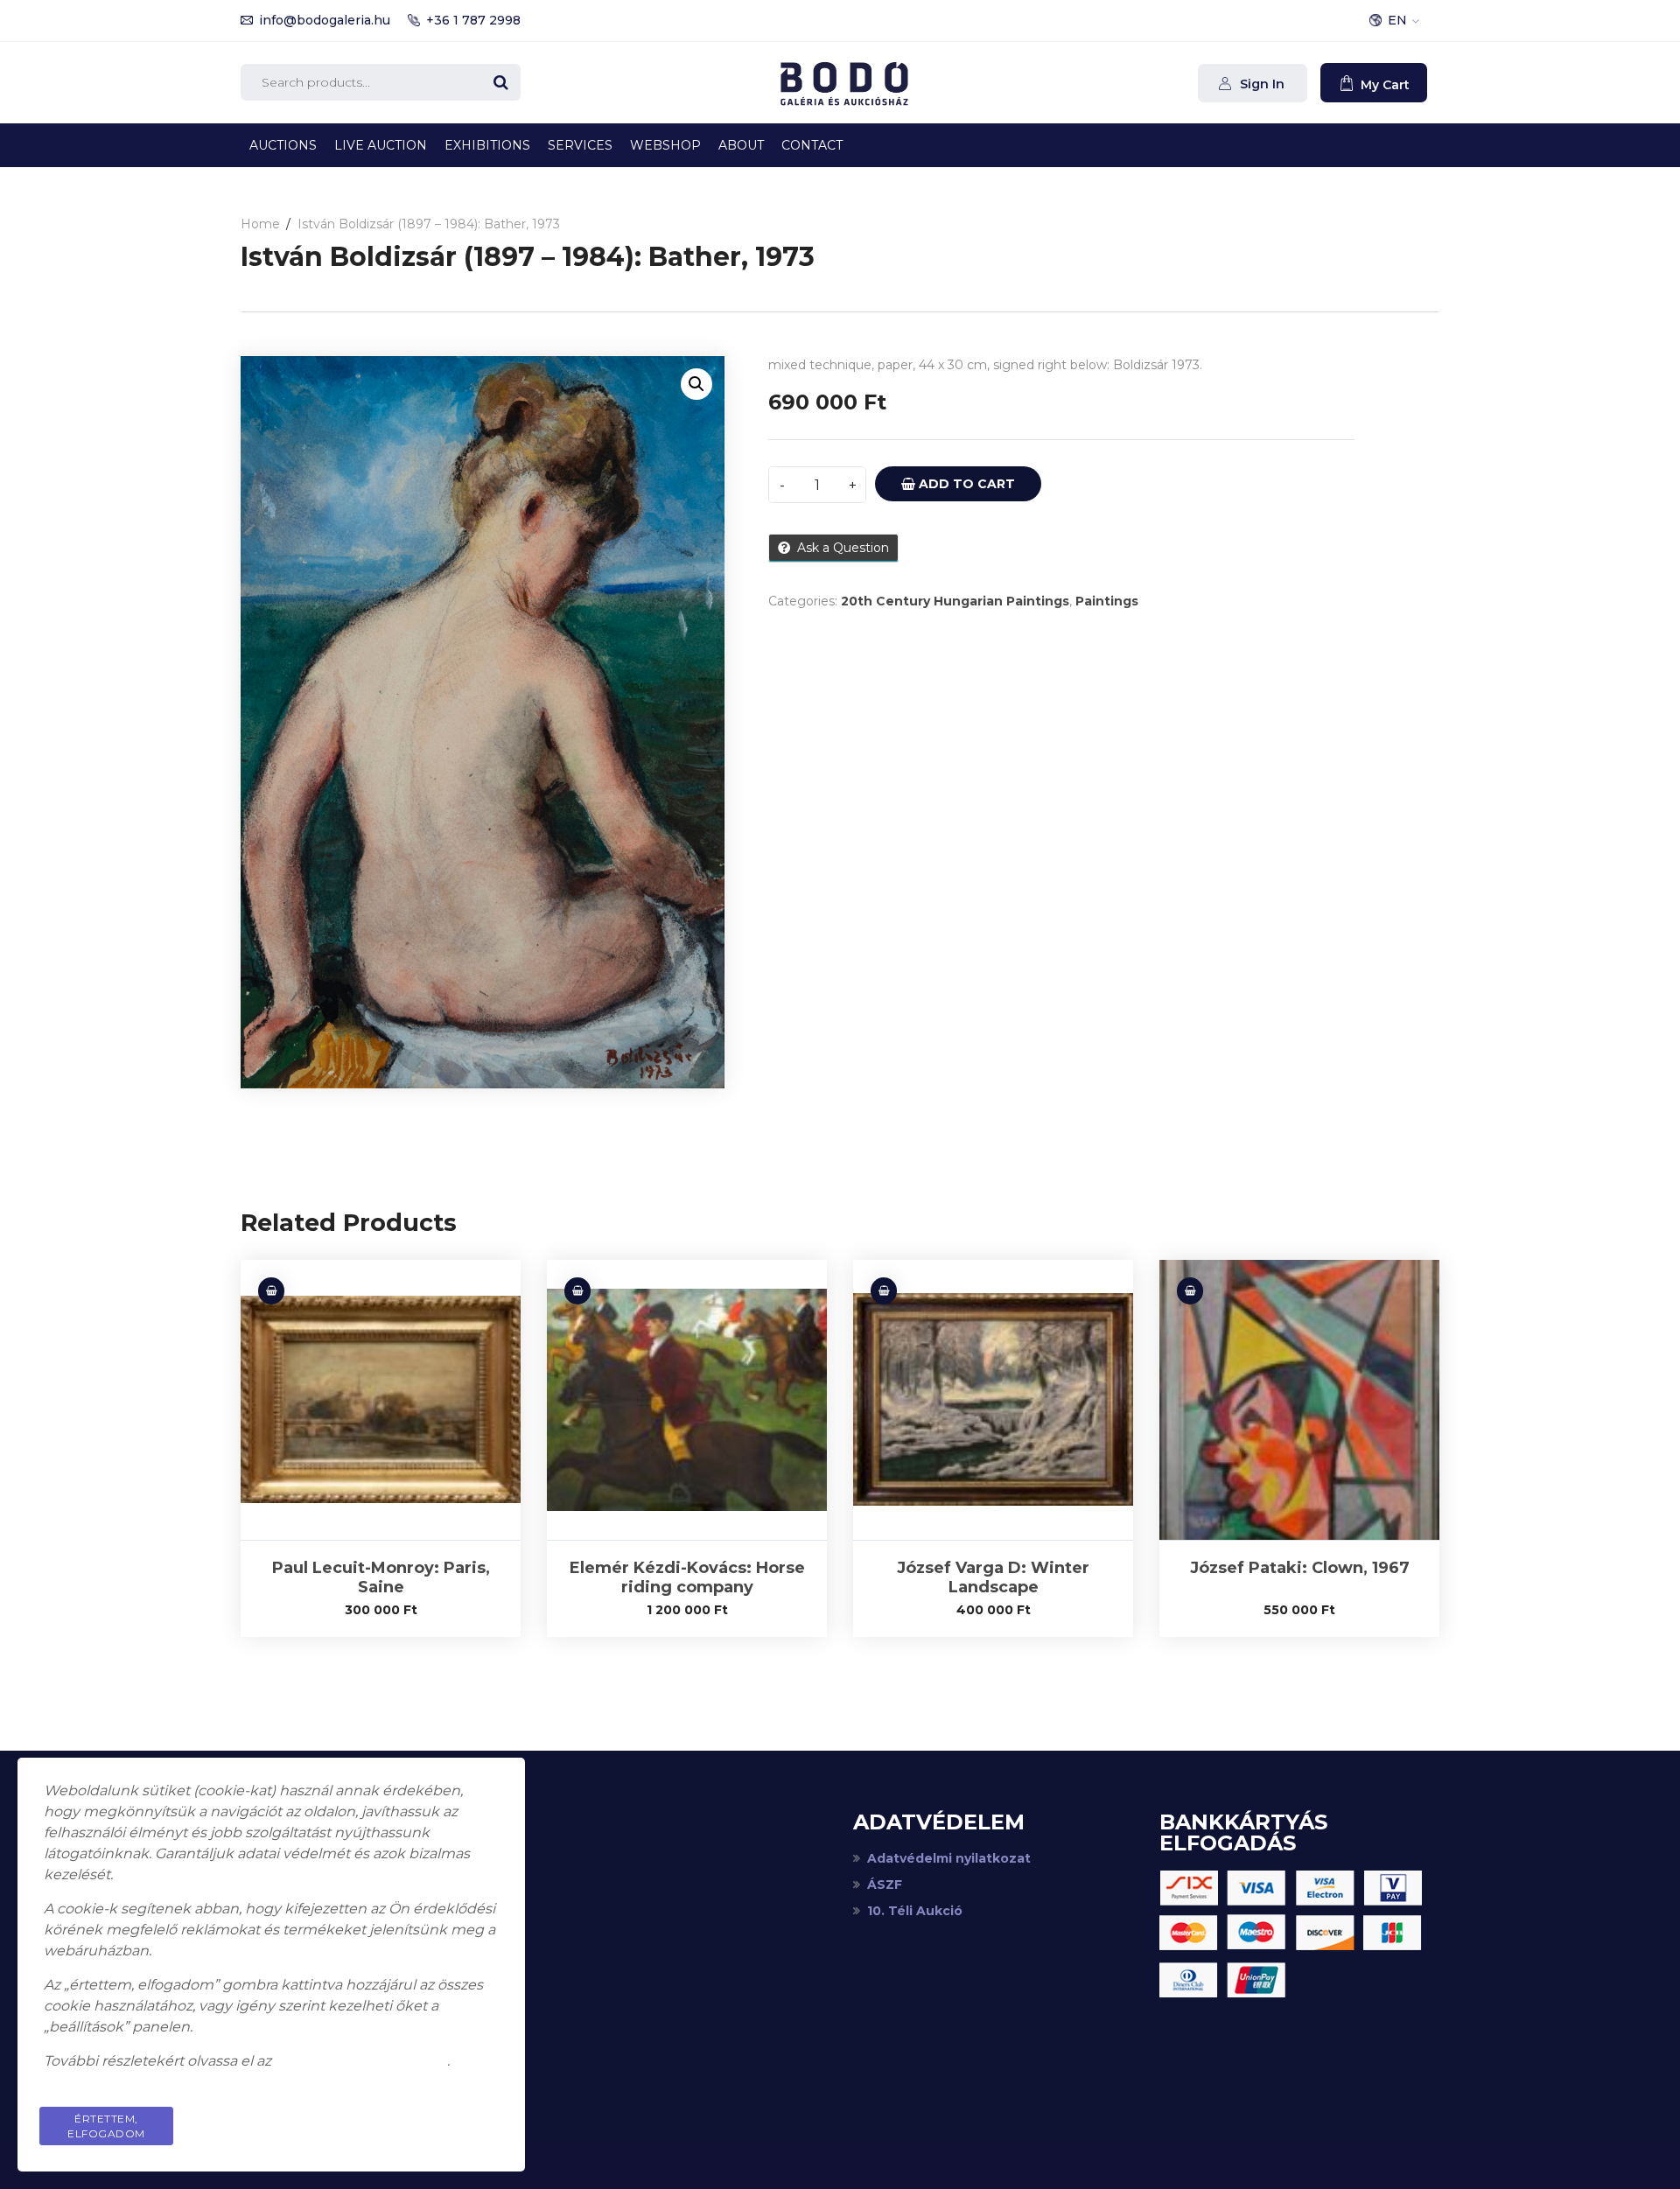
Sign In (1260, 84)
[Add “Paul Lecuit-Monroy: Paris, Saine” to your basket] (271, 1291)
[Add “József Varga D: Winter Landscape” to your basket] (884, 1291)
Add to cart (965, 484)
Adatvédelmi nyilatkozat (949, 1858)
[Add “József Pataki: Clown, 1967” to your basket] (1190, 1291)
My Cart (1383, 85)
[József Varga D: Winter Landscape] (993, 1400)
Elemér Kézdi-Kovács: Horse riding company (687, 1577)
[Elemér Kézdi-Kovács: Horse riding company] (687, 1400)
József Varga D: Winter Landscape (993, 1577)
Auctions (283, 145)
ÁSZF (885, 1885)
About (741, 145)
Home (260, 224)
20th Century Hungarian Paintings (955, 601)
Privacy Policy (432, 2119)
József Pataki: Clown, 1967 (1300, 1568)
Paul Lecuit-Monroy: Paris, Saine (381, 1577)
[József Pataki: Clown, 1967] (1299, 1400)
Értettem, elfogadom (106, 2126)
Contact (812, 145)
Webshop (665, 145)
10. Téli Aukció (915, 1911)
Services (580, 145)
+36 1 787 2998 (473, 20)
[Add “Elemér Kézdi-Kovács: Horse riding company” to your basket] (577, 1291)
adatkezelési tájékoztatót (361, 2061)
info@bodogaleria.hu (325, 20)
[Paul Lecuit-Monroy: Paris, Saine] (381, 1400)
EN (1397, 20)
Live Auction (381, 145)
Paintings (1107, 601)
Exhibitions (487, 145)
